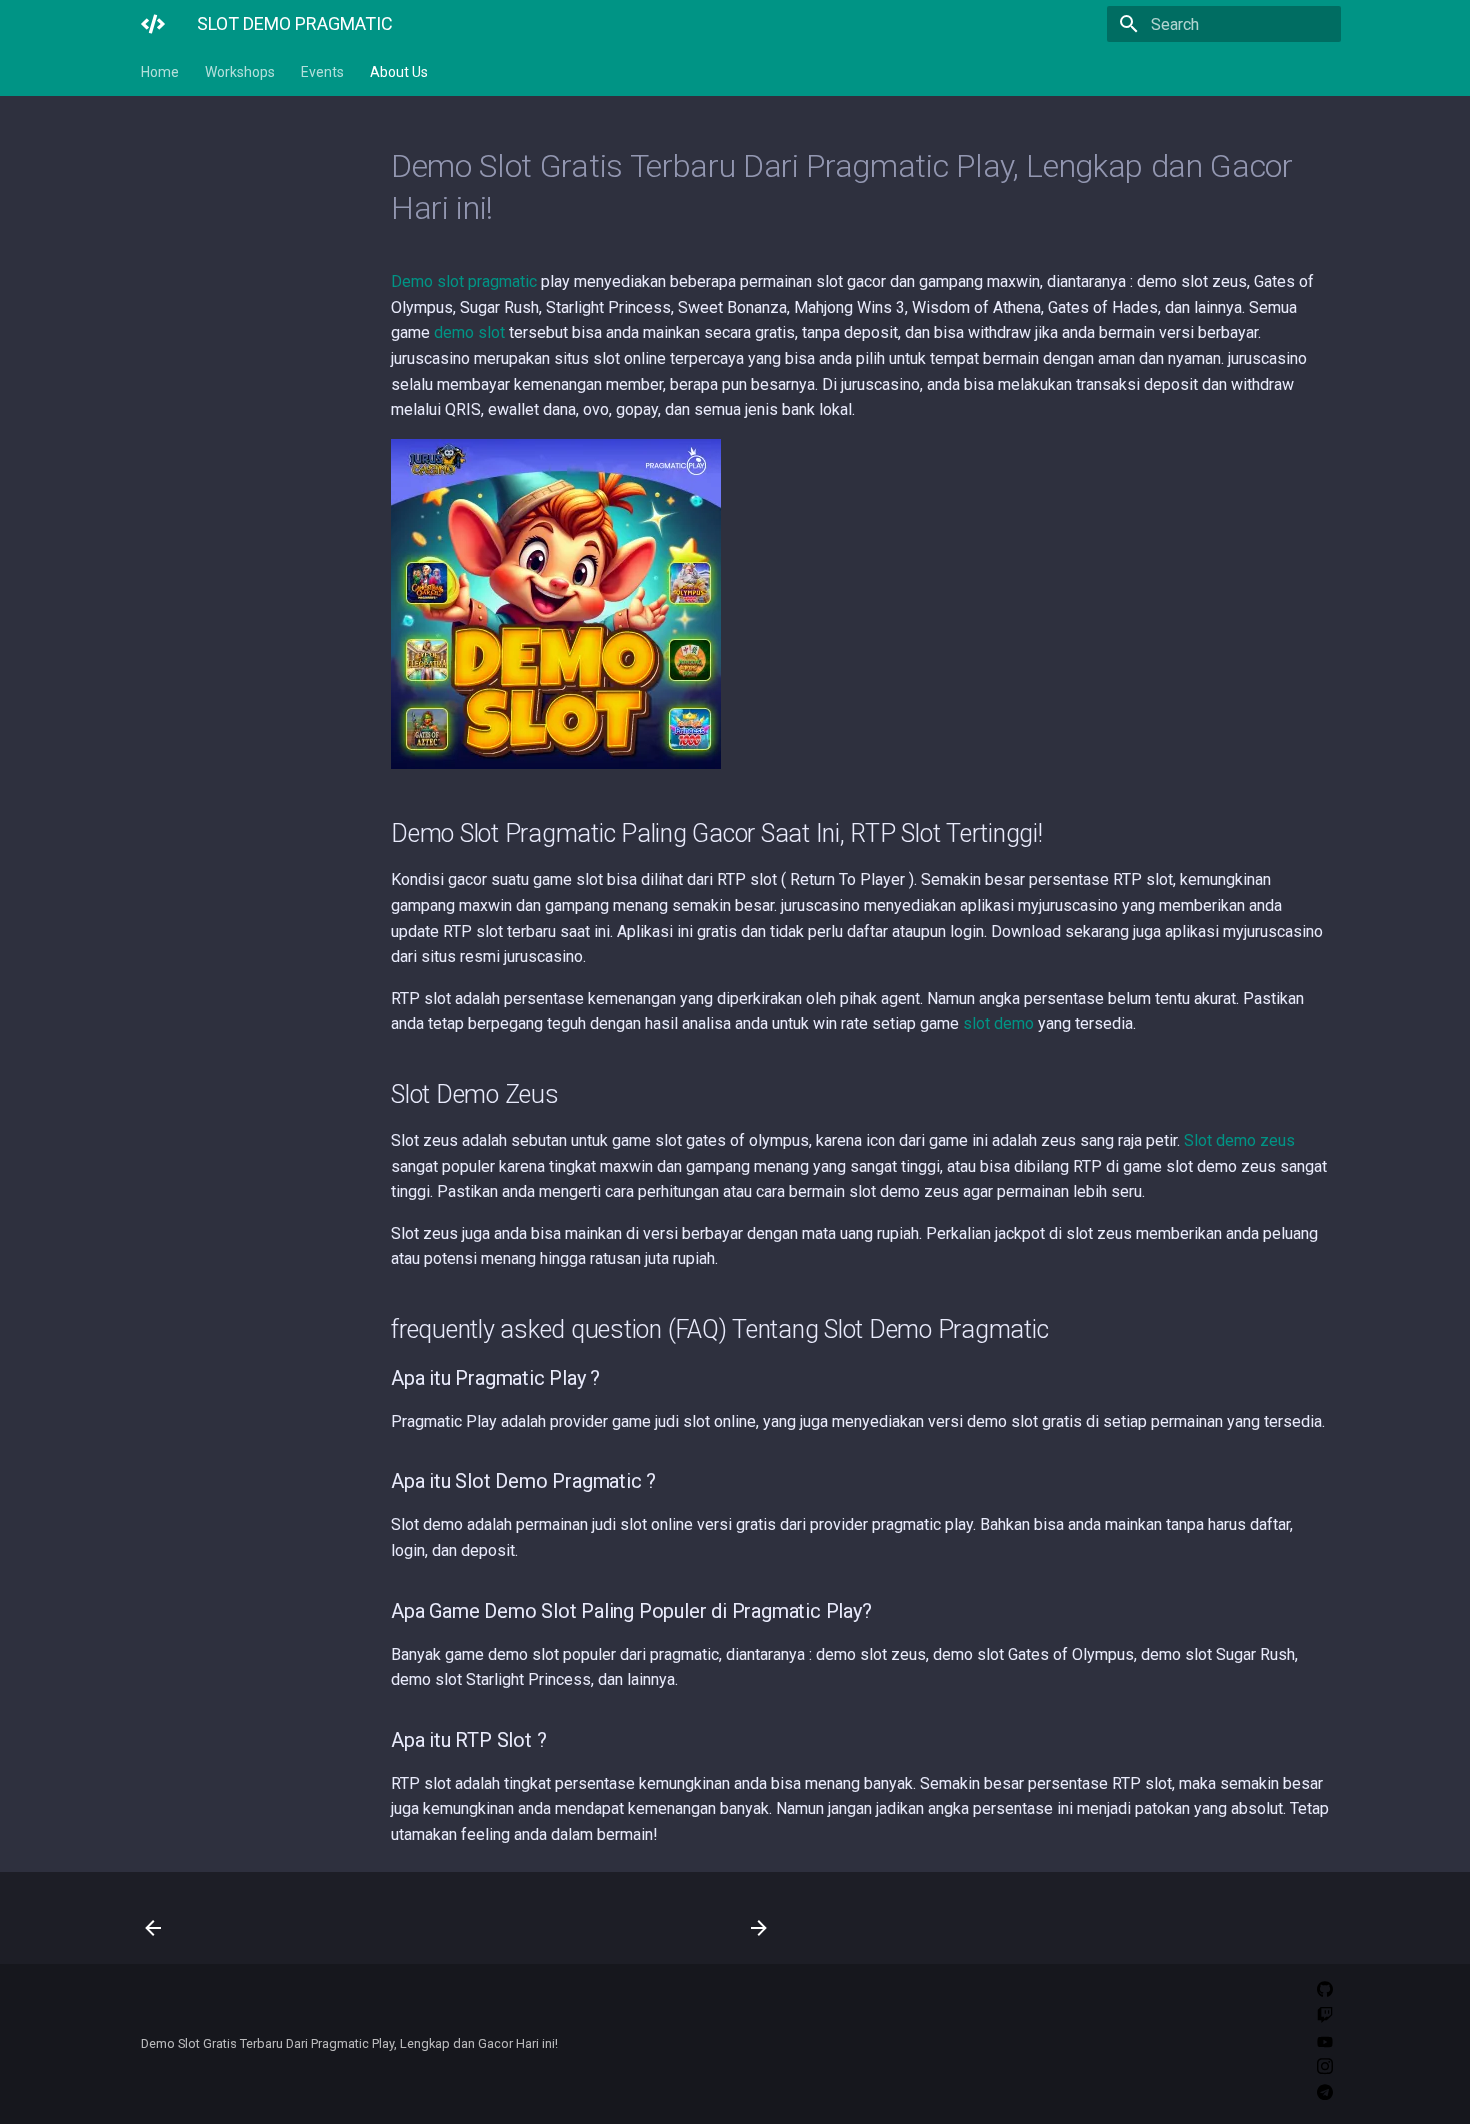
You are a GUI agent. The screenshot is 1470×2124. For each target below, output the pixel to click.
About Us (399, 72)
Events (322, 72)
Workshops (240, 72)
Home (160, 72)
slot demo (998, 1023)
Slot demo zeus (1239, 1140)
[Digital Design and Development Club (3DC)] (153, 24)
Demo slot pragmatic (464, 281)
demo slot (469, 332)
